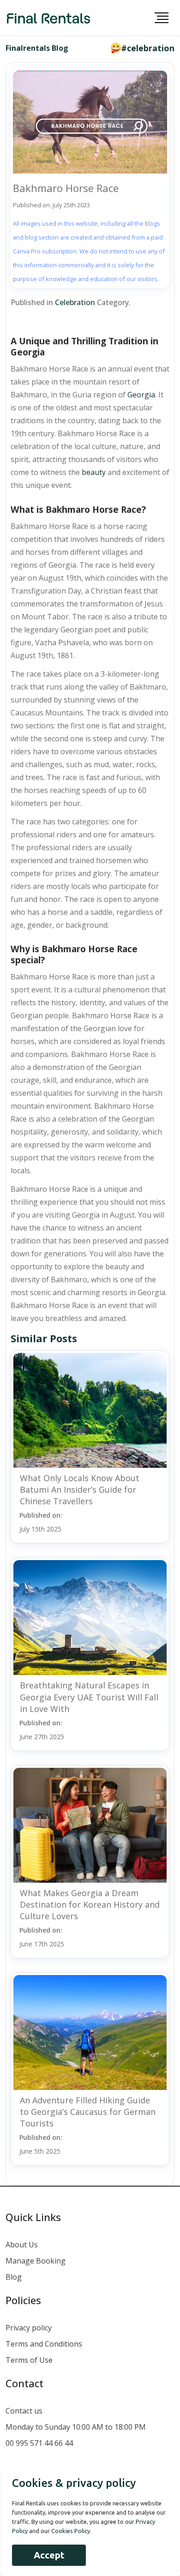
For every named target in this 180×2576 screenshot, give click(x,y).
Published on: (41, 1522)
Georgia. (142, 395)
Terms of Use (29, 2360)
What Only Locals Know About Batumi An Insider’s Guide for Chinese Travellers (80, 1489)
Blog (14, 2277)
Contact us (24, 2411)
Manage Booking (36, 2261)
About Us (22, 2245)
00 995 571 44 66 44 (39, 2443)
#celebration (148, 48)
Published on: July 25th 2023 (51, 205)
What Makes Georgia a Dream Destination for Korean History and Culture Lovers (90, 1904)
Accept (49, 2555)
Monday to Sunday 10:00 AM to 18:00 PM (76, 2427)
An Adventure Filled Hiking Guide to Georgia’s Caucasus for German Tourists (88, 2112)
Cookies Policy (71, 2531)
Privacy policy (29, 2328)
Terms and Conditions (44, 2344)
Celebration (75, 302)
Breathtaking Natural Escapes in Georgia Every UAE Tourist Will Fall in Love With (89, 1697)
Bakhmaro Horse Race (66, 188)
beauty (94, 472)
